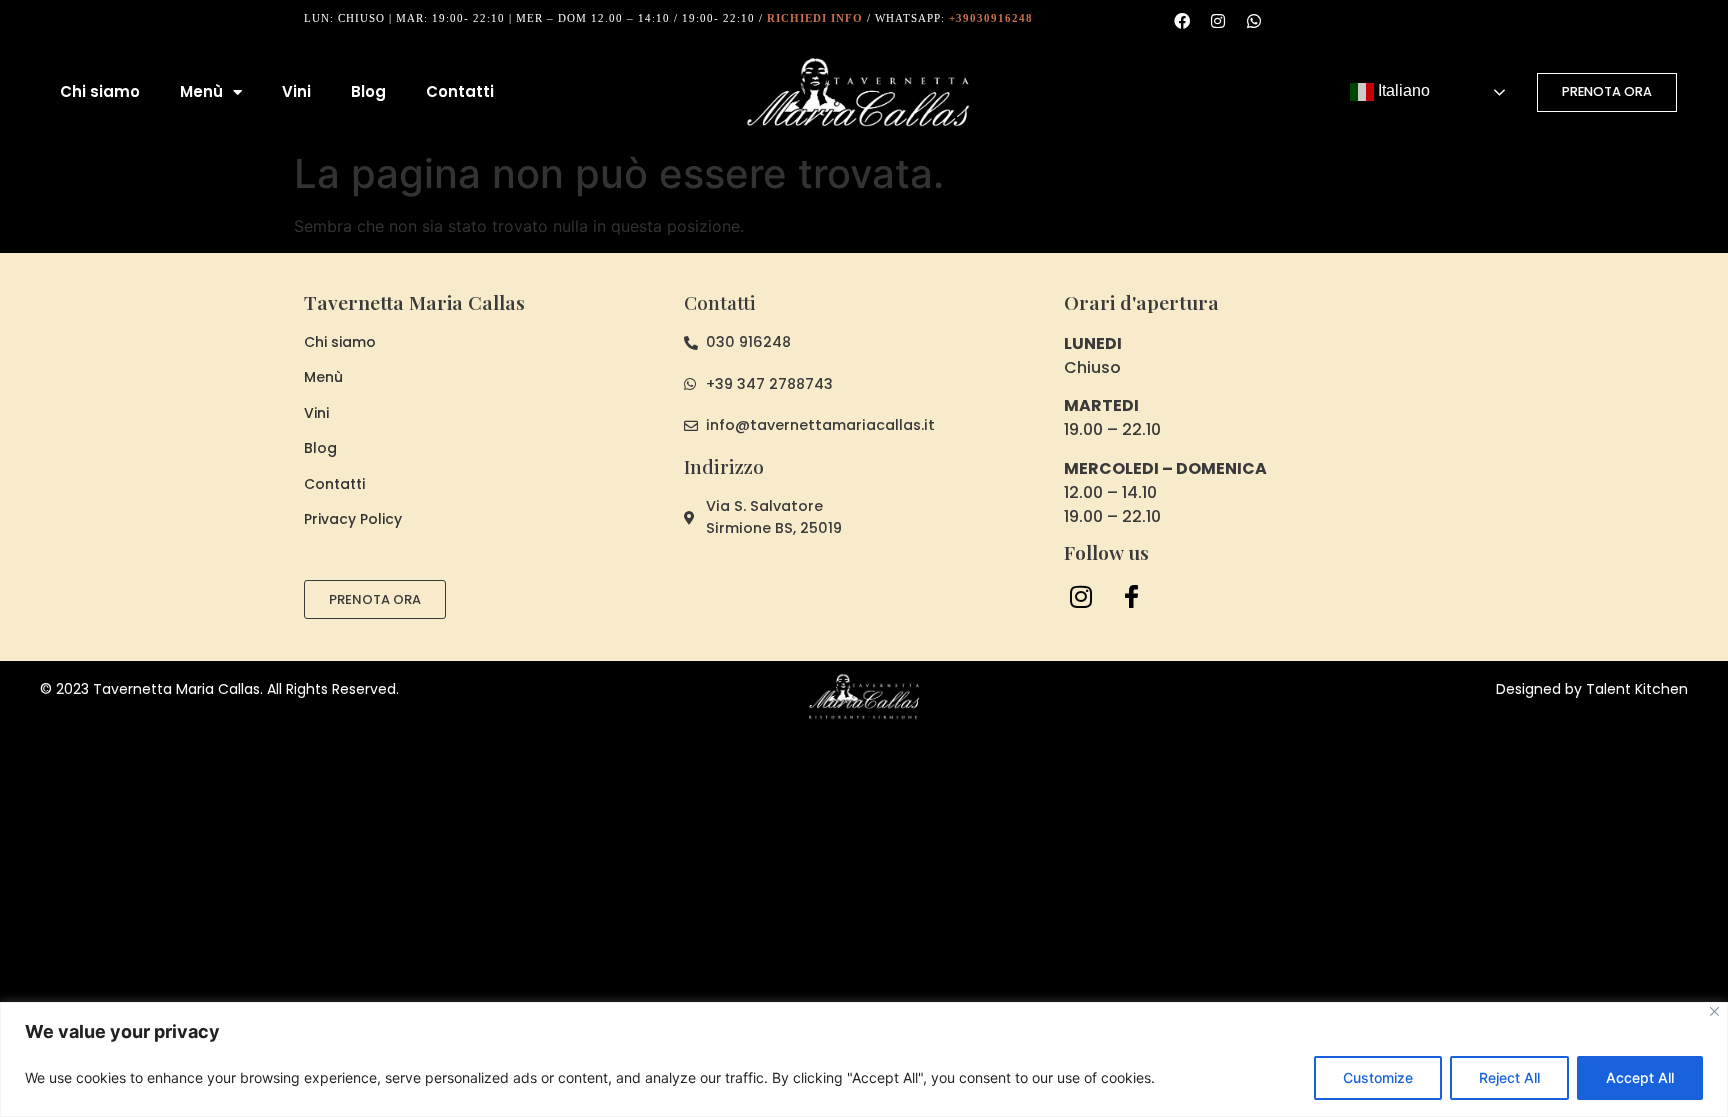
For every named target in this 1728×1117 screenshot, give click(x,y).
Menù (201, 91)
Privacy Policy (353, 519)
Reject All (1509, 1077)
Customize (1378, 1077)
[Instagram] (1218, 21)
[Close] (1714, 1011)
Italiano (1402, 90)
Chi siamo (100, 91)
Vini (296, 91)
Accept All (1640, 1077)
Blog (368, 91)
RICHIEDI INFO (815, 18)
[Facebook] (1182, 21)
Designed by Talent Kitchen (1592, 689)
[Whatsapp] (1254, 21)
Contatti (460, 91)
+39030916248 (991, 18)
